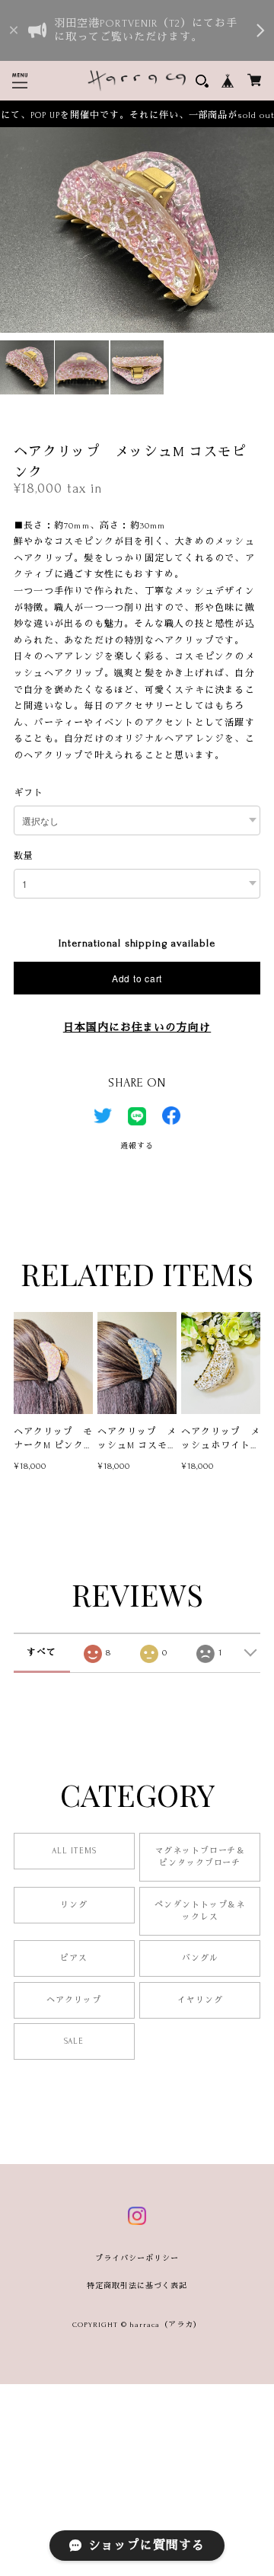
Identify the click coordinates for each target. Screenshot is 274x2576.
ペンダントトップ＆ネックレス (200, 1911)
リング (74, 1905)
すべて (41, 1653)
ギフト (29, 793)
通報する (137, 1146)
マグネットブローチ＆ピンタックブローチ (200, 1857)
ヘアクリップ (74, 2000)
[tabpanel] (137, 230)
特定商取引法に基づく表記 (137, 2286)
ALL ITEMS (74, 1851)
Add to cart (137, 978)
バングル (200, 1958)
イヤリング (200, 2000)
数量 (24, 856)
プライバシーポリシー (137, 2258)
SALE (74, 2041)
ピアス (74, 1958)
